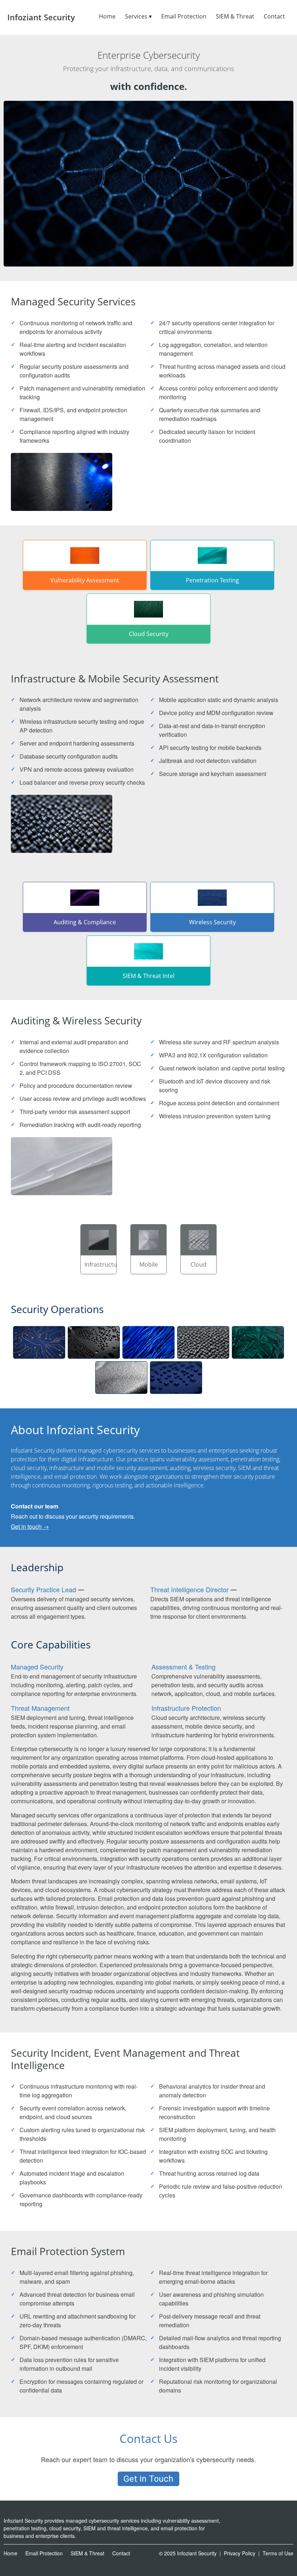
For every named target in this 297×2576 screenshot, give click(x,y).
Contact (274, 16)
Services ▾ (138, 16)
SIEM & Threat (235, 16)
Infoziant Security (41, 17)
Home (107, 16)
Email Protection (184, 16)
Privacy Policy (240, 2553)
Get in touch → (30, 1526)
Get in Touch (148, 2479)
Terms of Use (278, 2553)
